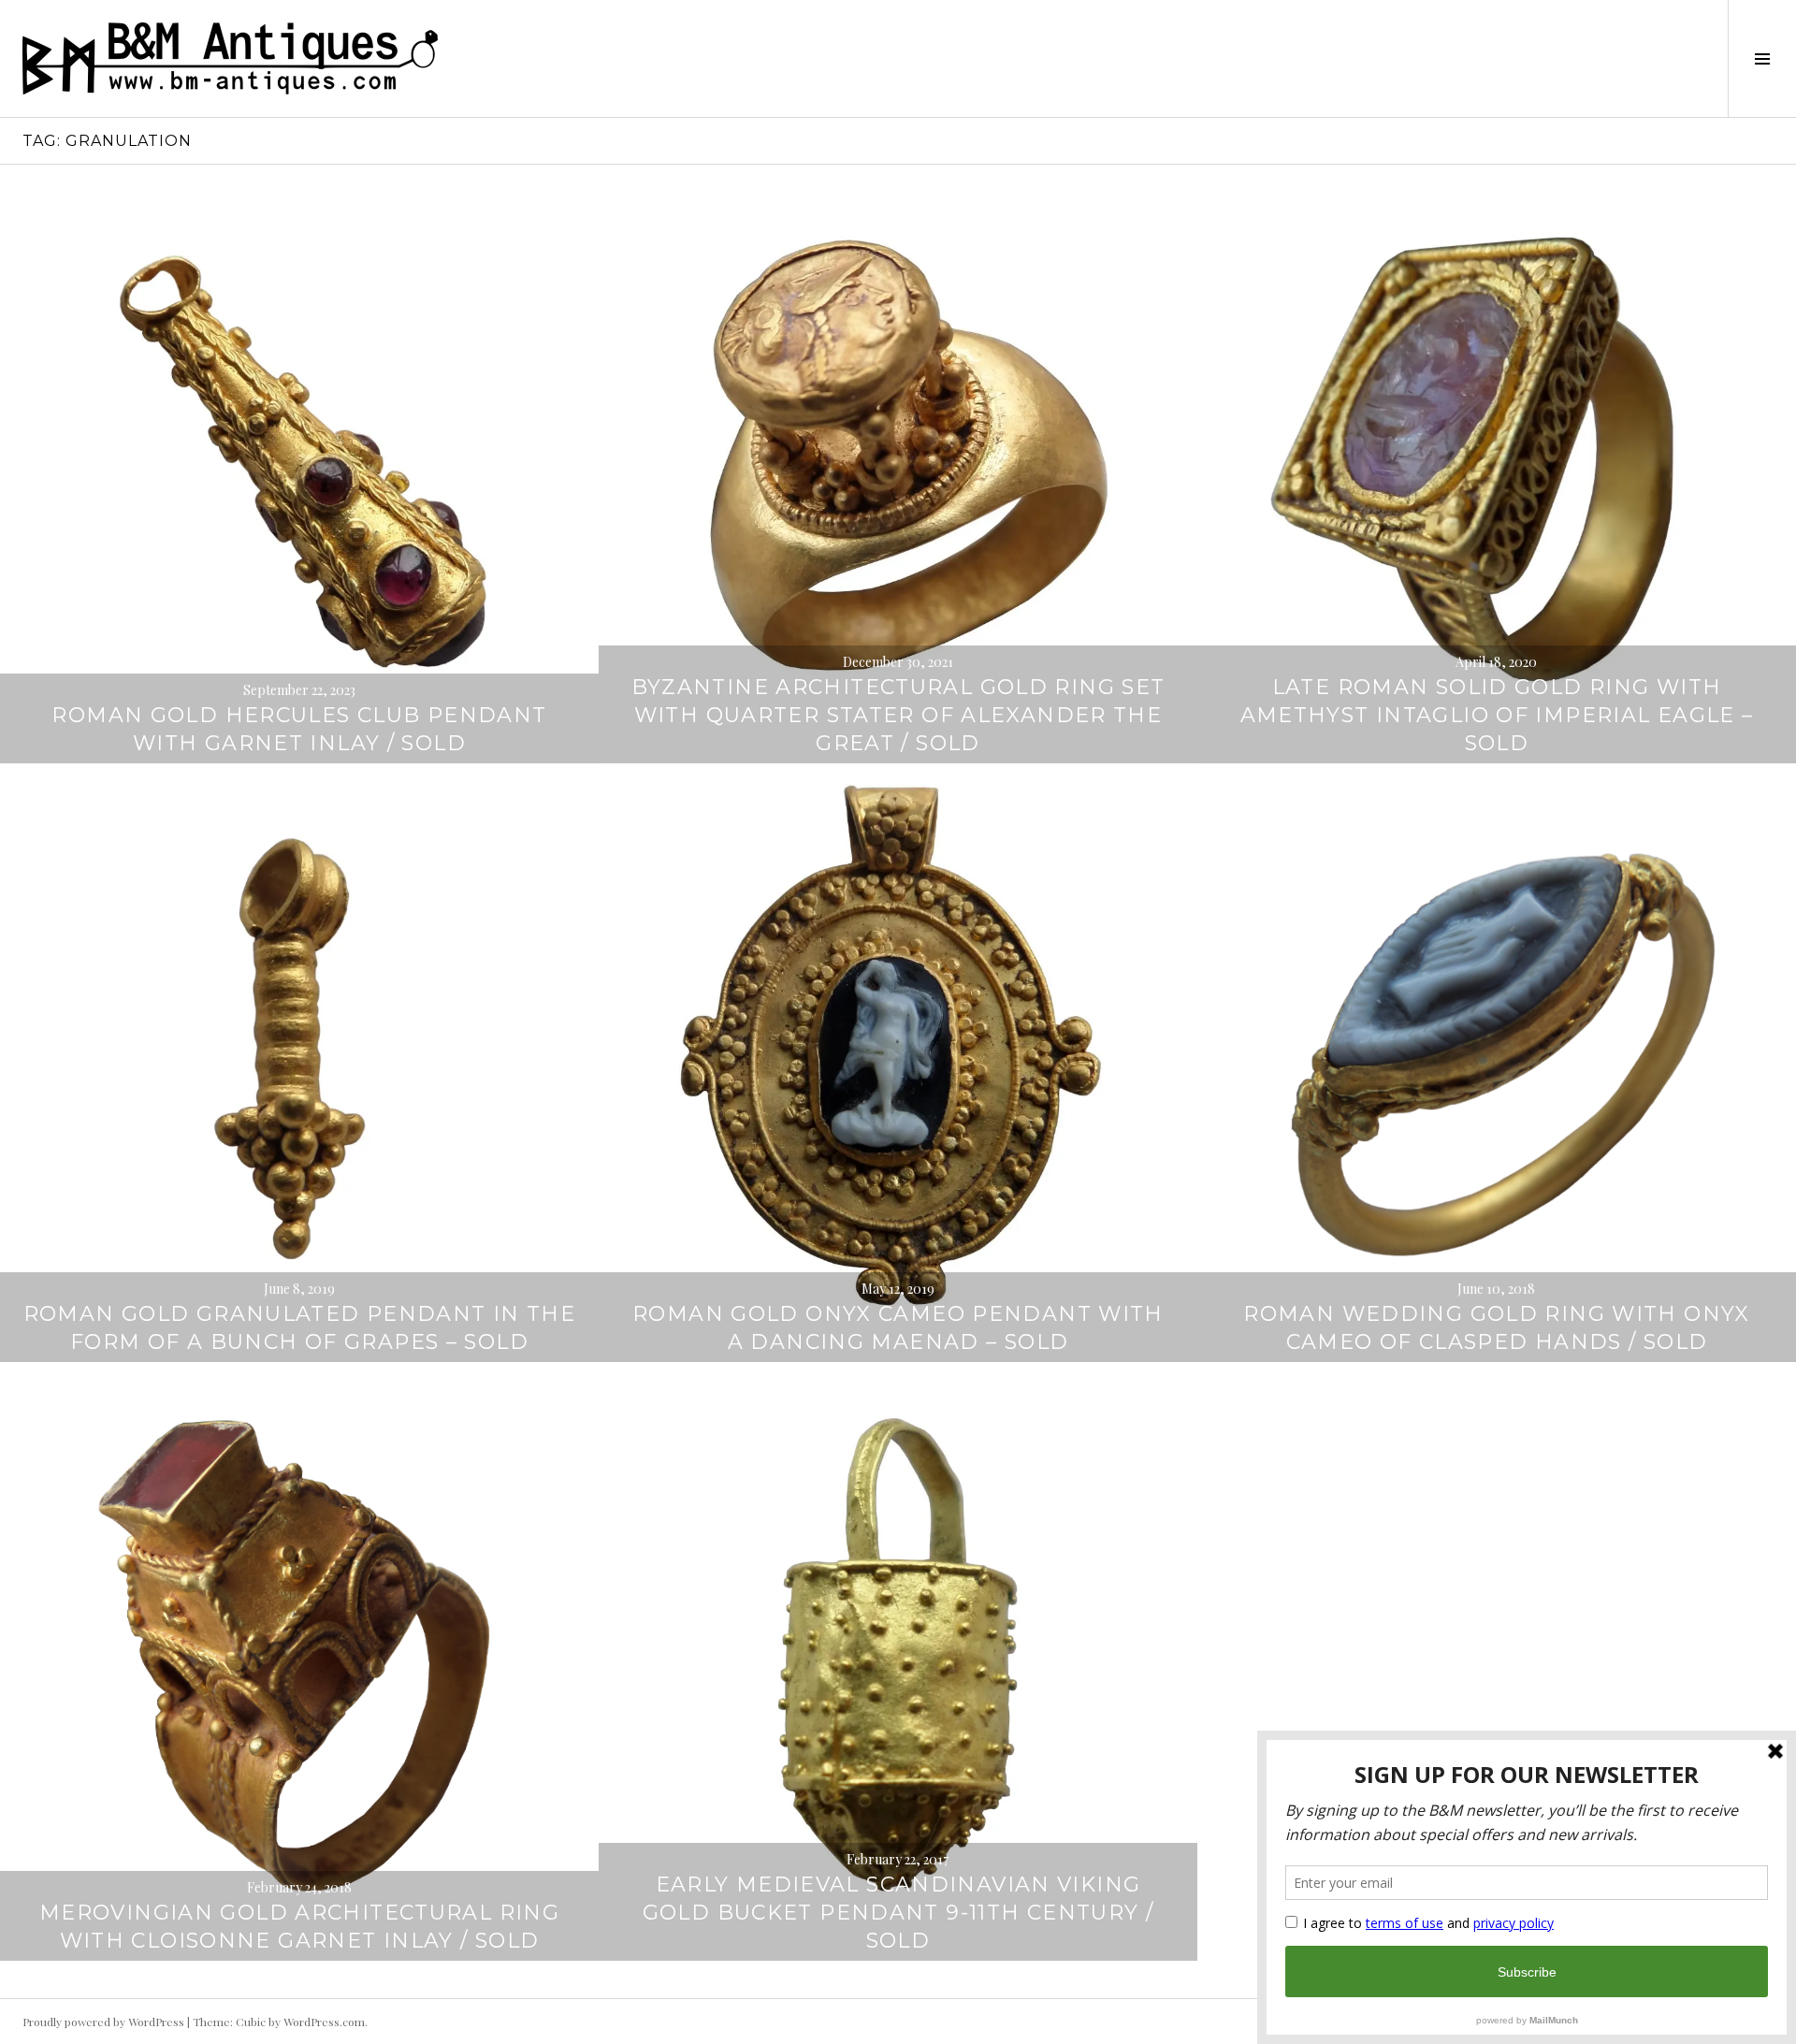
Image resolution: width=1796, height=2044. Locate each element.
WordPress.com (324, 2022)
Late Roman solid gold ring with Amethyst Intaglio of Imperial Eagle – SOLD (1497, 715)
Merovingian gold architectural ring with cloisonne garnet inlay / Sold (299, 1927)
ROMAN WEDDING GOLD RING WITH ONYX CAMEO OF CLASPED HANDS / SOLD (1496, 1328)
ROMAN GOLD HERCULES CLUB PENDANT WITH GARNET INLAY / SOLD (299, 729)
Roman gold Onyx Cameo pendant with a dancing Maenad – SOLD (898, 1328)
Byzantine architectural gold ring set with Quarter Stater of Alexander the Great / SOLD (898, 715)
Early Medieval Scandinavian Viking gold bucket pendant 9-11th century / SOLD (898, 1913)
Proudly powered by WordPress (103, 2022)
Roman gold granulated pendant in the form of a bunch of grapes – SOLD (300, 1328)
